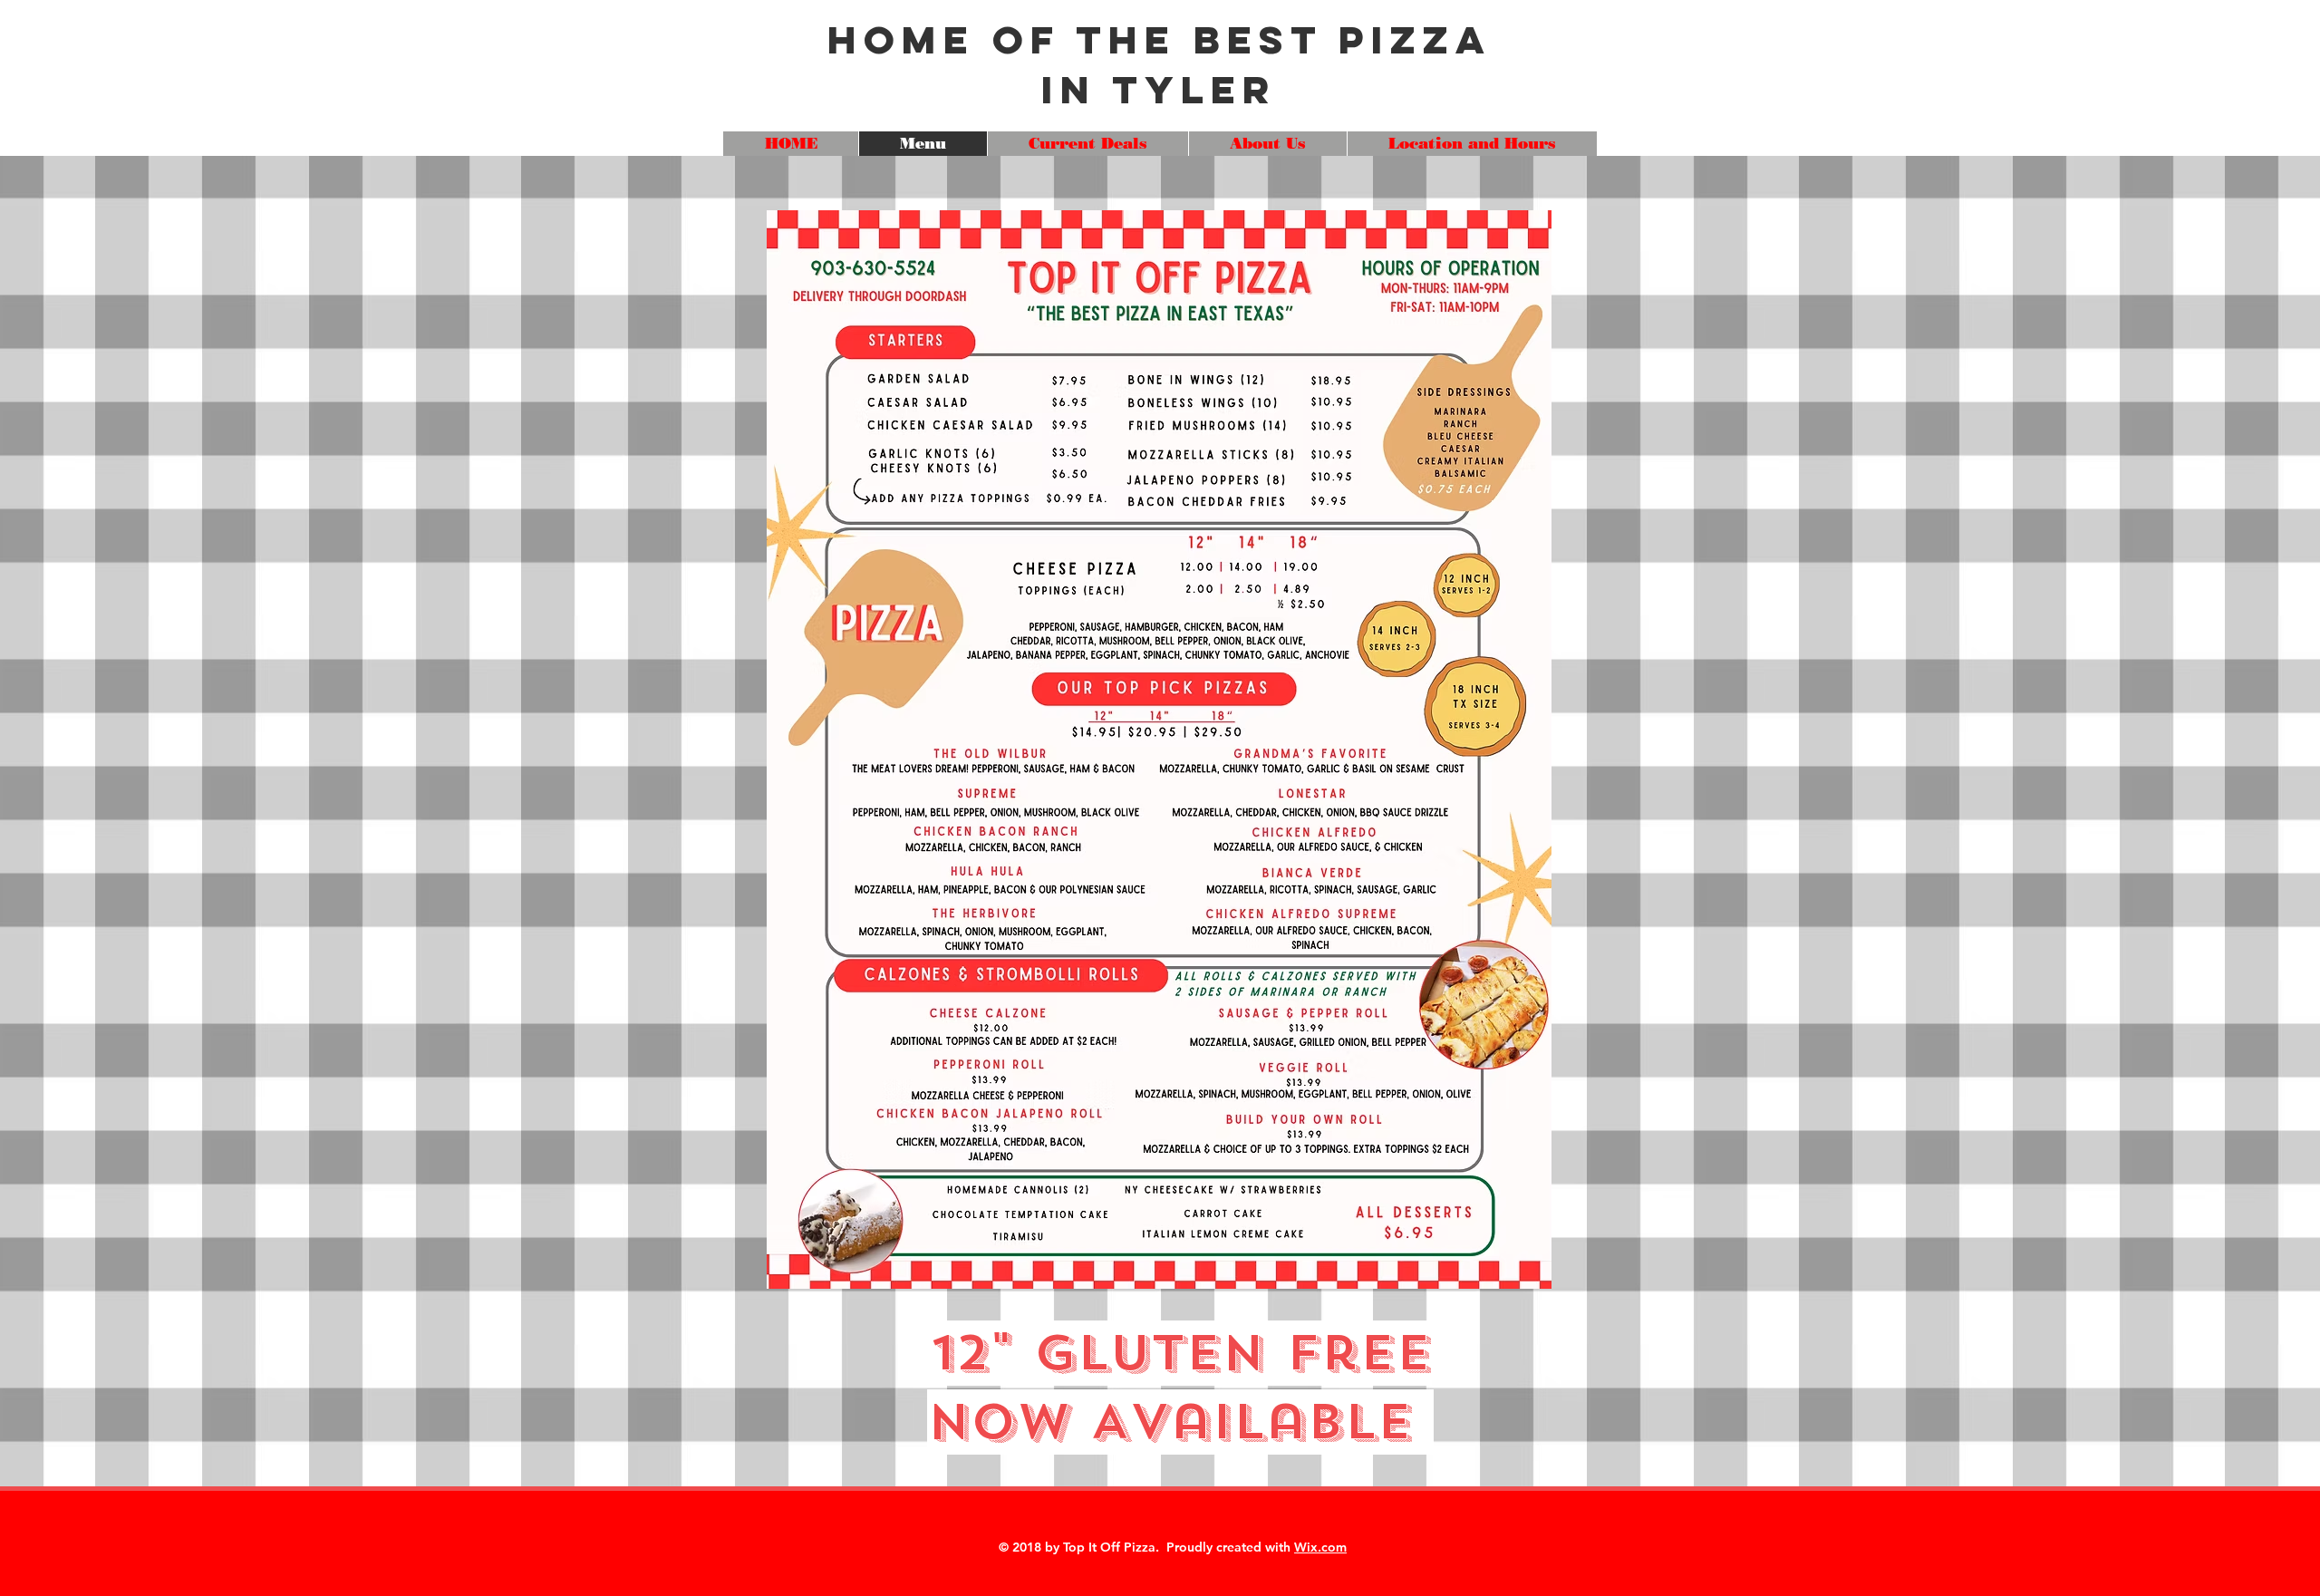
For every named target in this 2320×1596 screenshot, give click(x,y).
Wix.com (1320, 1547)
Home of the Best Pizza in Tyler (1160, 64)
